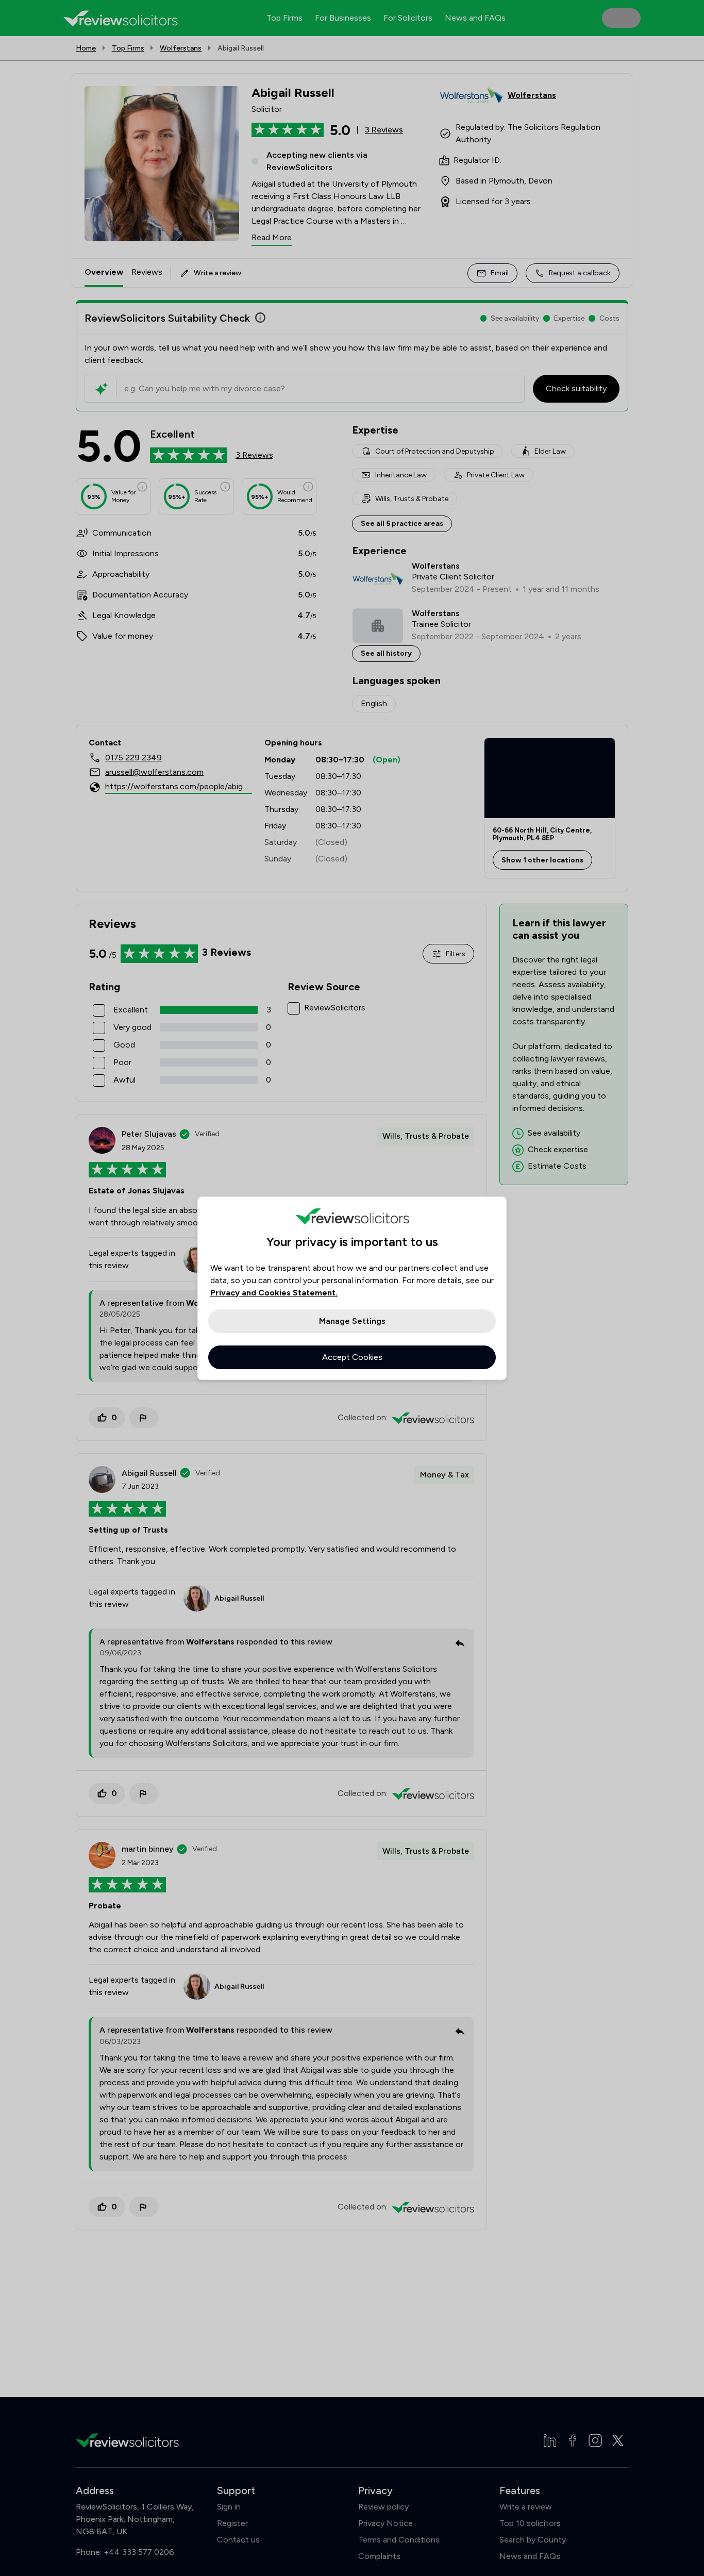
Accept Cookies (352, 1357)
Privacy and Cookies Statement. (274, 1293)
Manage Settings (352, 1321)
